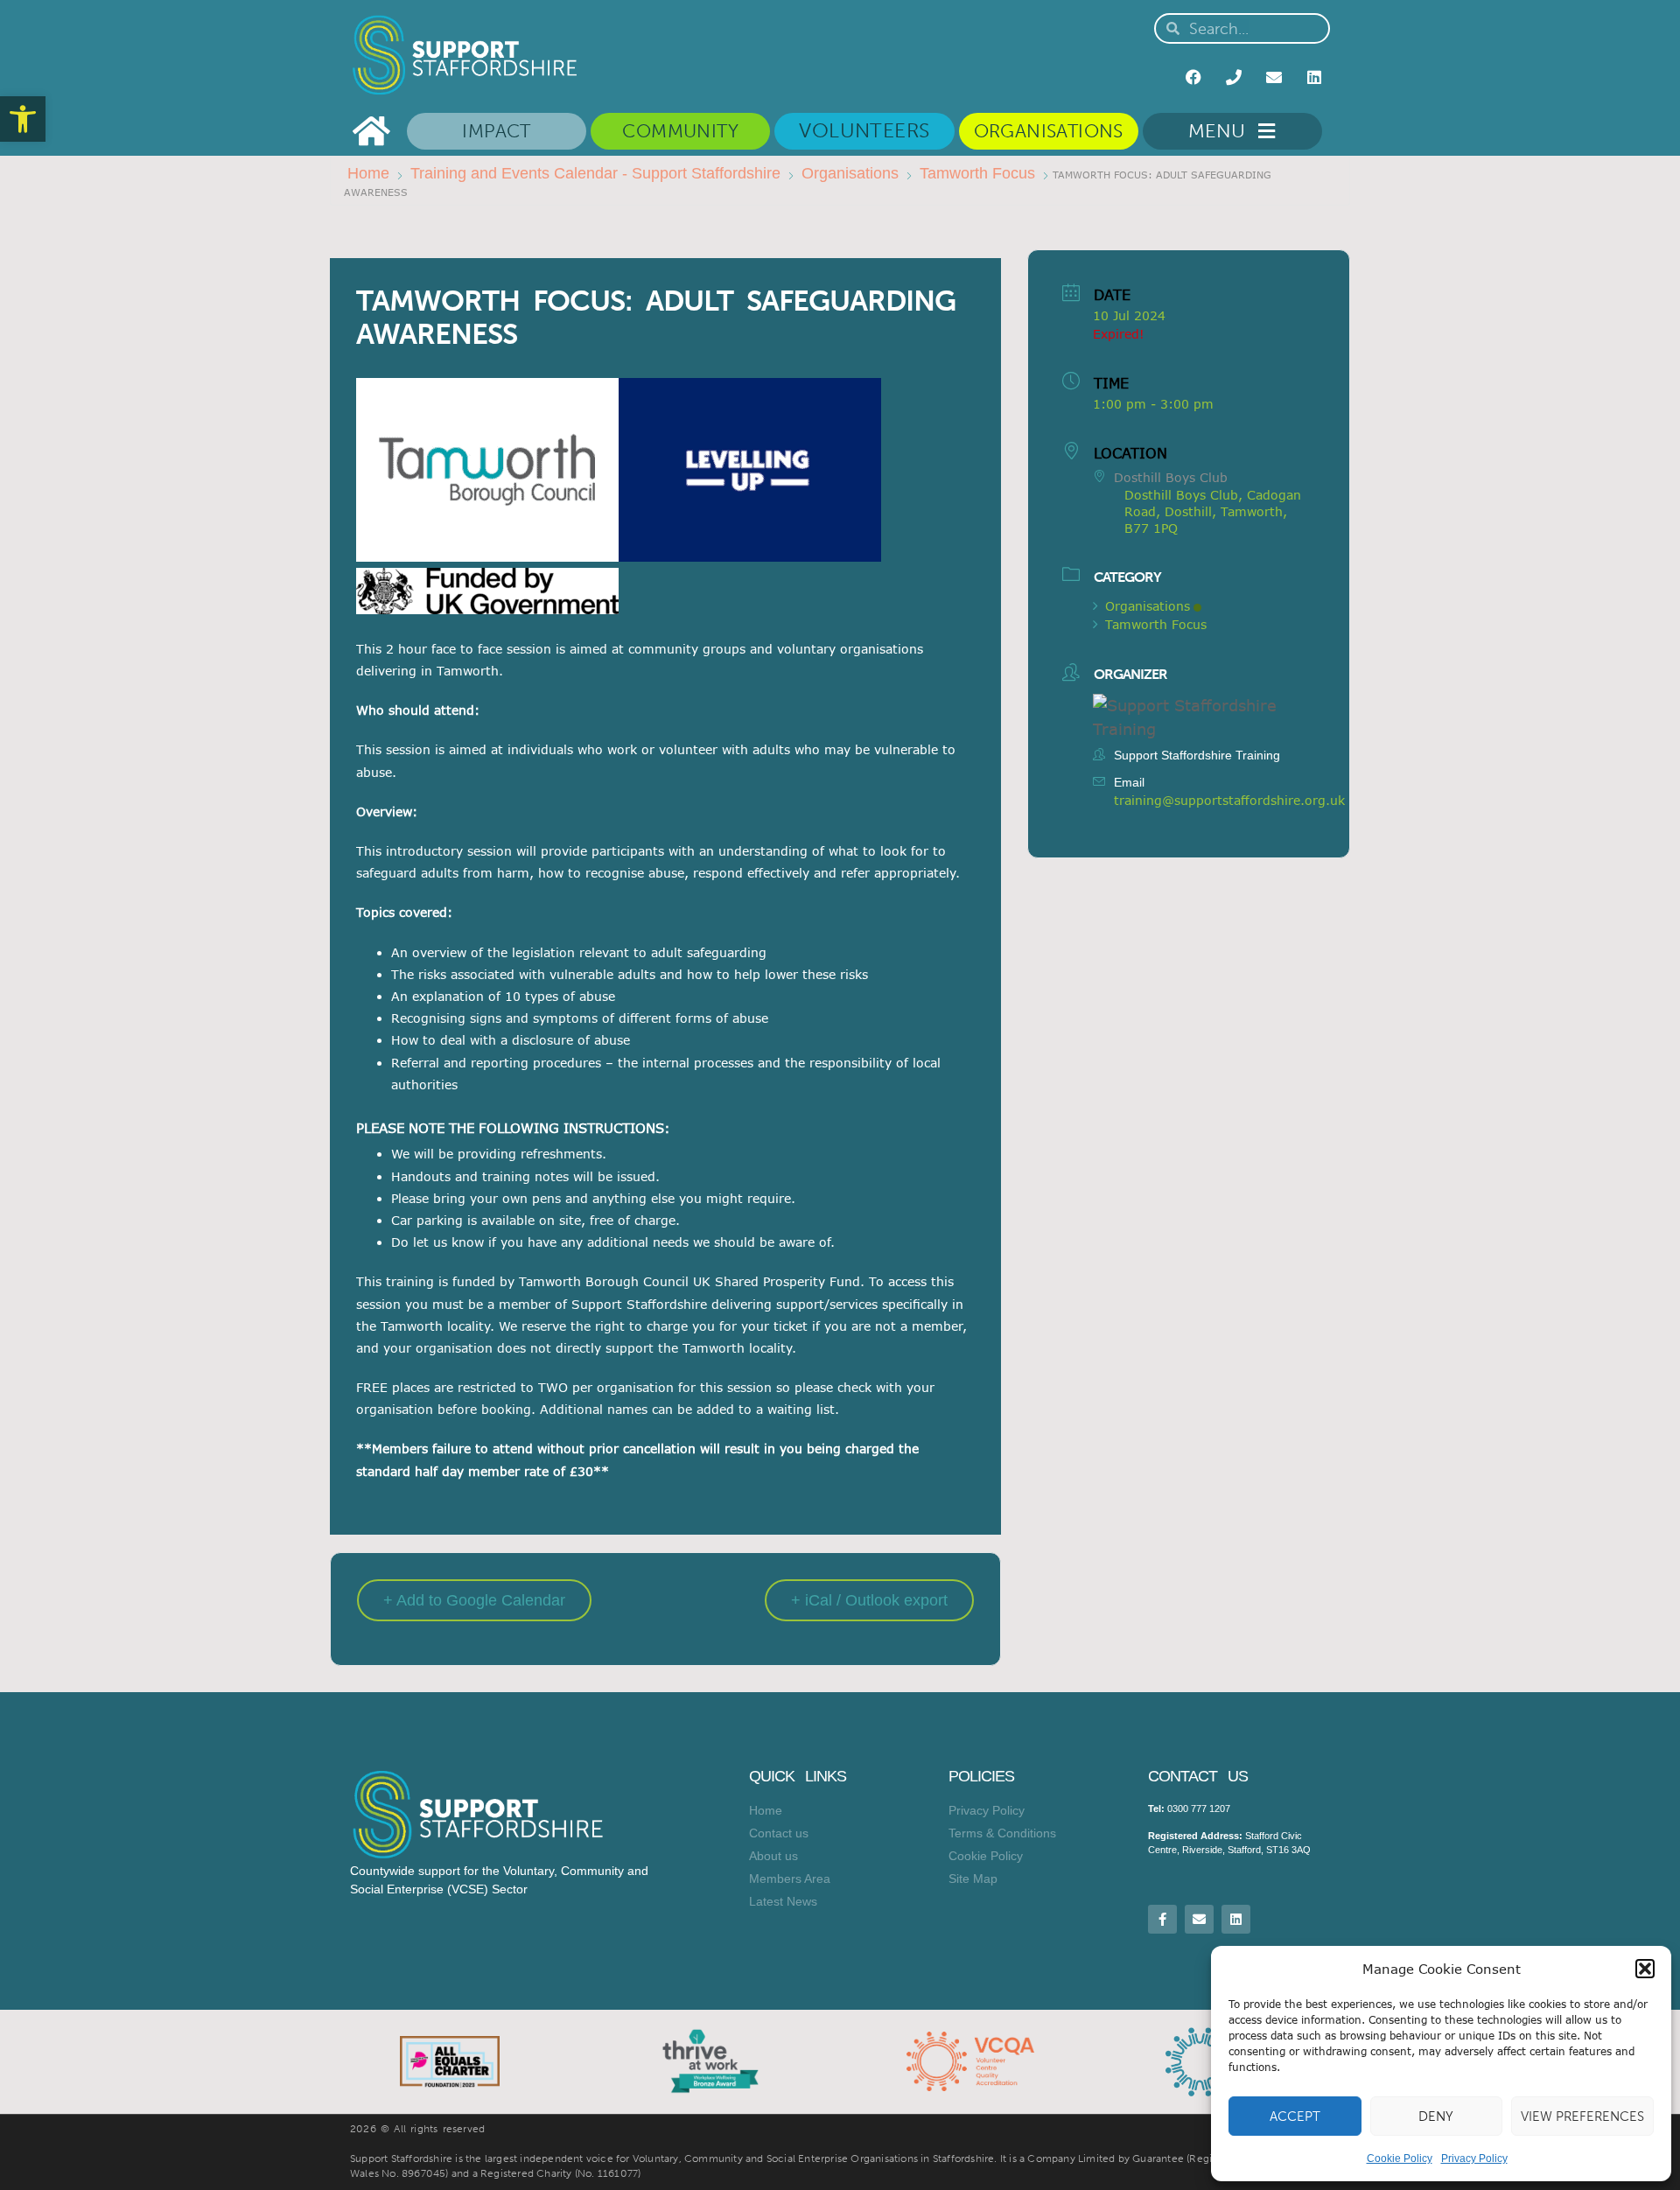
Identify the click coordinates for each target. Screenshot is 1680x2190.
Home (368, 173)
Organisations (850, 173)
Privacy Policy (1474, 2159)
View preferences (1582, 2117)
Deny (1436, 2117)
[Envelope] (1274, 77)
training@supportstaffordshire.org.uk (1229, 800)
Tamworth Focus (977, 173)
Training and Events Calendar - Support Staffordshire (595, 173)
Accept (1295, 2117)
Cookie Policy (1400, 2159)
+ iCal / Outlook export (869, 1600)
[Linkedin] (1314, 77)
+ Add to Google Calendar (474, 1600)
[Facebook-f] (1162, 1919)
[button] (23, 119)
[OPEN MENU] (1263, 131)
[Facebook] (1193, 77)
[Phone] (1234, 77)
